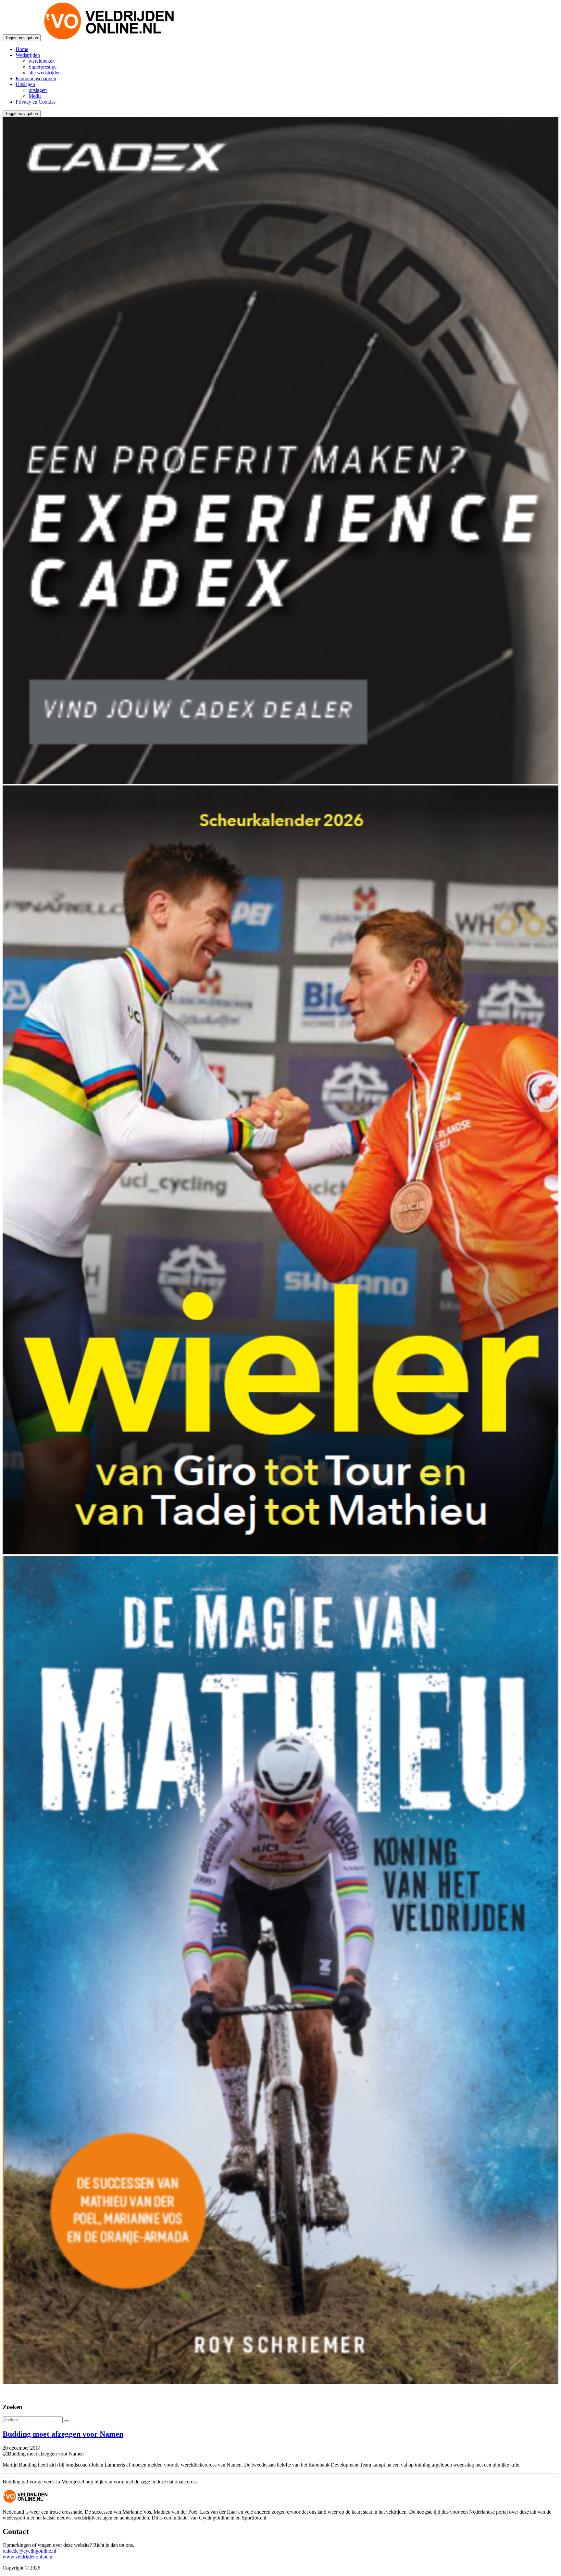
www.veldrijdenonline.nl (28, 2557)
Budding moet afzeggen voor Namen (63, 2434)
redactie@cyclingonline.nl (29, 2551)
